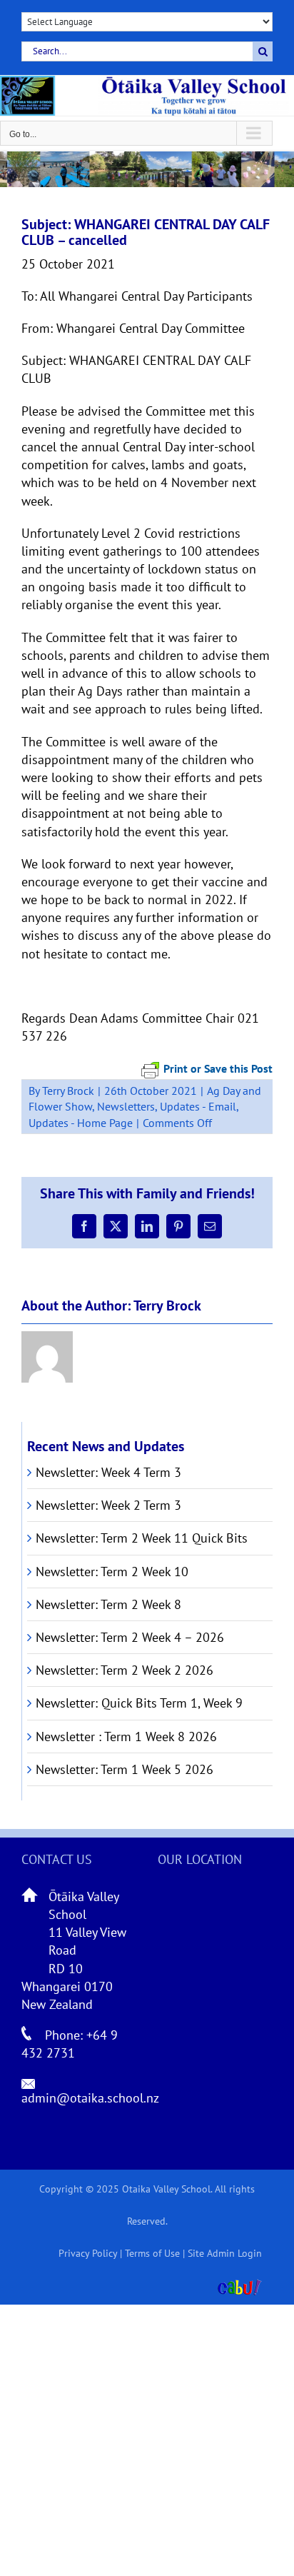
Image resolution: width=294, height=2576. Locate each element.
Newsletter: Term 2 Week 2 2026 (125, 1670)
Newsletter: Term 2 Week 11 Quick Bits (142, 1538)
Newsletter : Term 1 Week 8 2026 (126, 1736)
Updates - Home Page (81, 1123)
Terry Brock (68, 1091)
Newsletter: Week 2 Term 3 (108, 1505)
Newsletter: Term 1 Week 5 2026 (125, 1769)
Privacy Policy (88, 2253)
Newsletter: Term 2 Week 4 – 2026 (130, 1637)
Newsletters (126, 1106)
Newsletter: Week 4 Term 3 (108, 1472)
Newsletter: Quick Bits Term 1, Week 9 (139, 1703)
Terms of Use (152, 2253)
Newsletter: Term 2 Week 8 (108, 1604)
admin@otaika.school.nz (90, 2098)
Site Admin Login (225, 2253)
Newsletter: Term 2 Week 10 (112, 1572)
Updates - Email (198, 1106)
